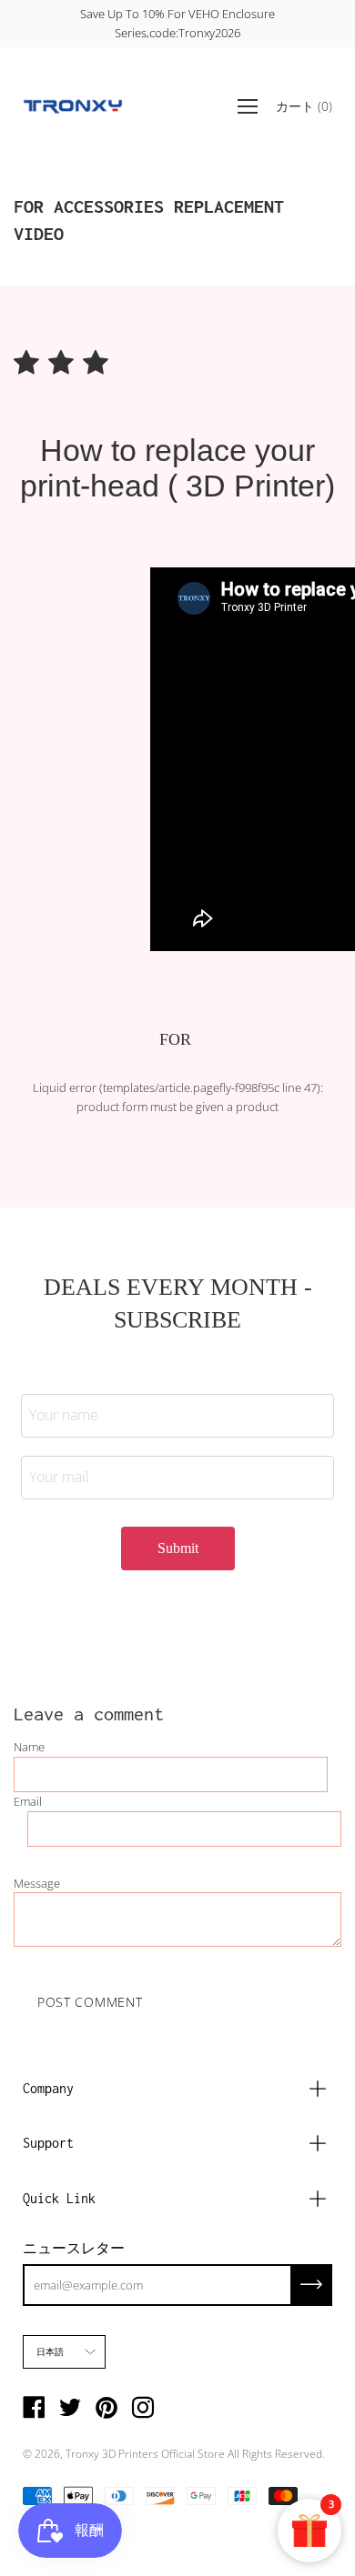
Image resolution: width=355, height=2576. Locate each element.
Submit (178, 1548)
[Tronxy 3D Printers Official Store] (73, 106)
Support (48, 2143)
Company (48, 2088)
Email (28, 1801)
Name (29, 1747)
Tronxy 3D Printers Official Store (145, 2454)
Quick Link (59, 2198)
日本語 (51, 2351)
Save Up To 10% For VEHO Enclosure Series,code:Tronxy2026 (177, 23)
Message (37, 1883)
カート (304, 105)
